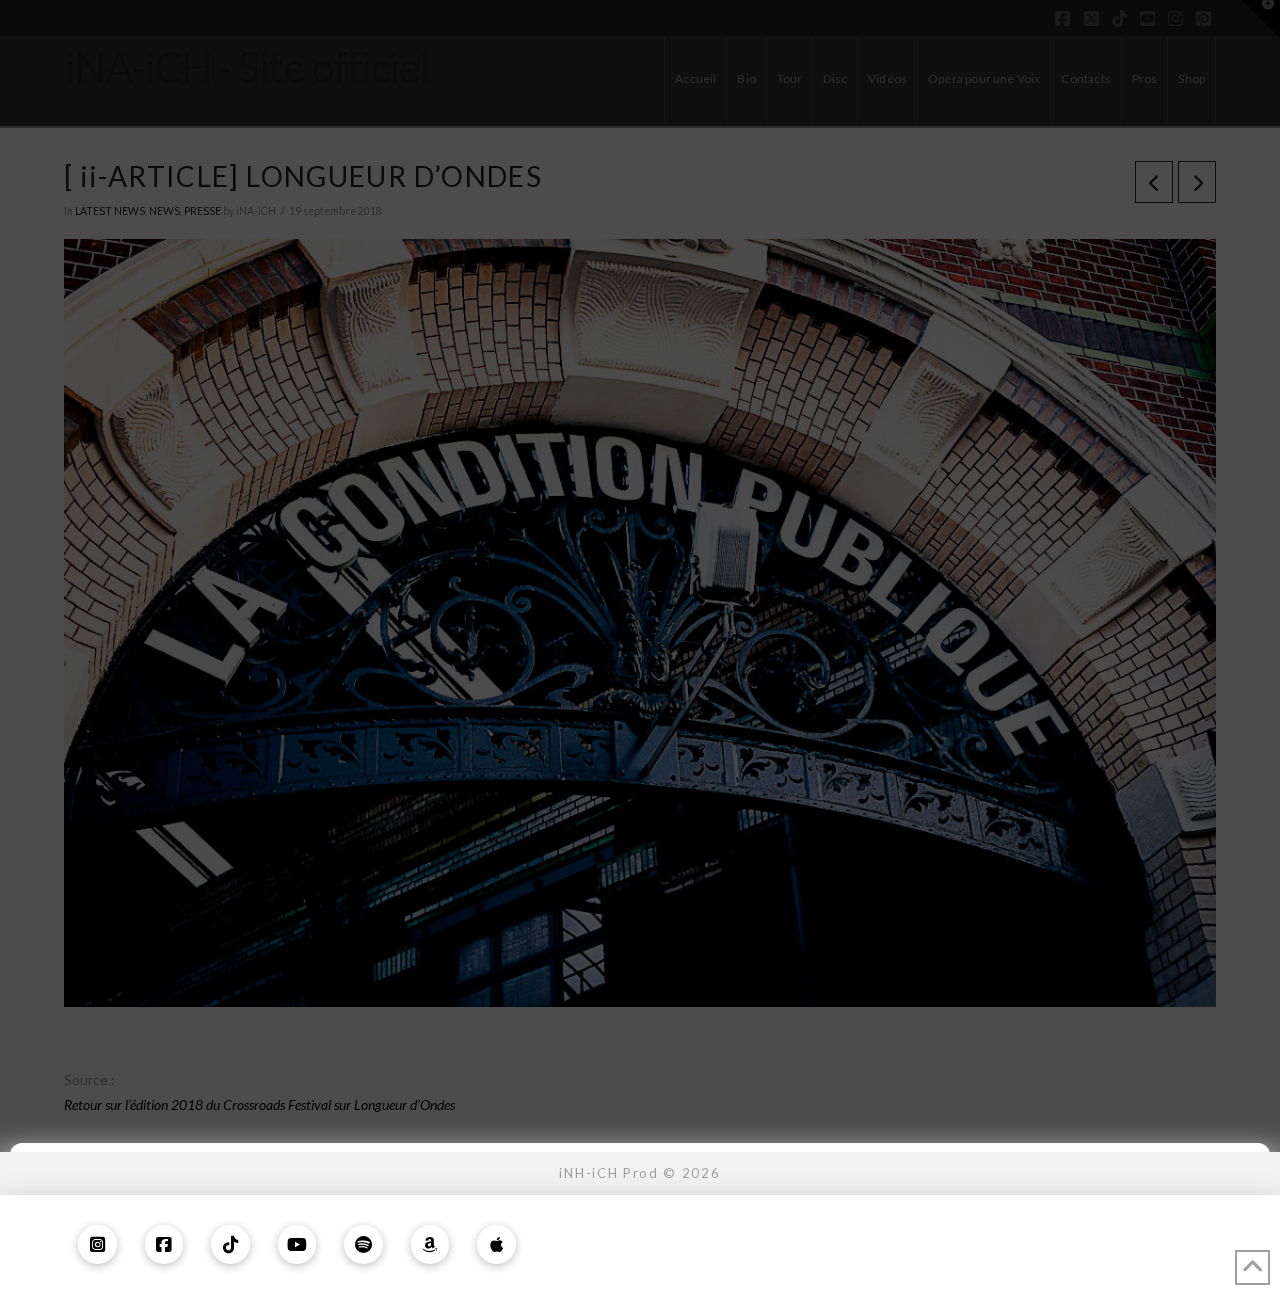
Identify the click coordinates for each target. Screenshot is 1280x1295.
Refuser (865, 1228)
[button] (1240, 1172)
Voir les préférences (1125, 1228)
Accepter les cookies (605, 1228)
